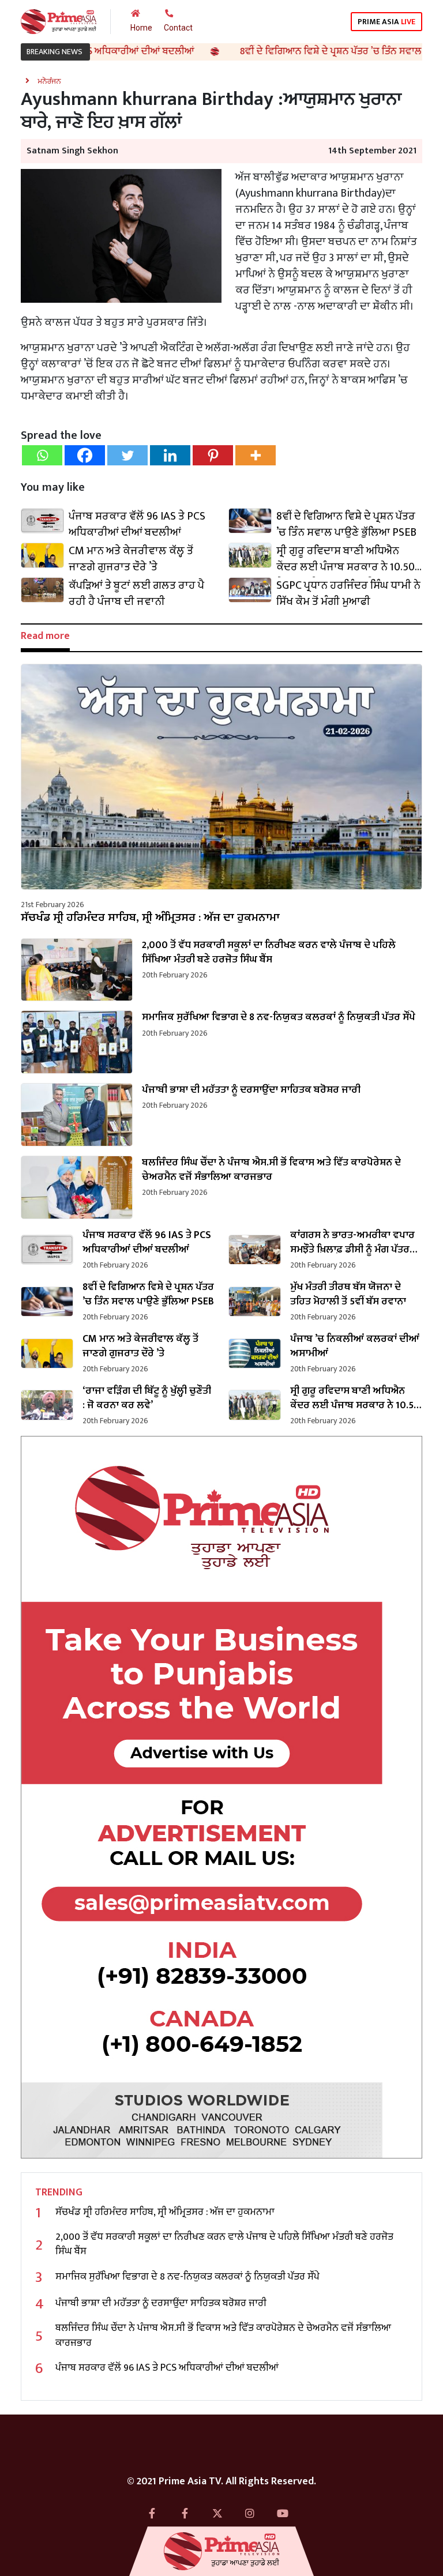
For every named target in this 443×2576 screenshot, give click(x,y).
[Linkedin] (170, 455)
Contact (178, 28)
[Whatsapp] (42, 455)
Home (141, 28)
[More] (256, 455)
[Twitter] (127, 455)
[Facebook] (85, 455)
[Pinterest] (213, 455)
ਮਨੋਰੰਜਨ (49, 81)
